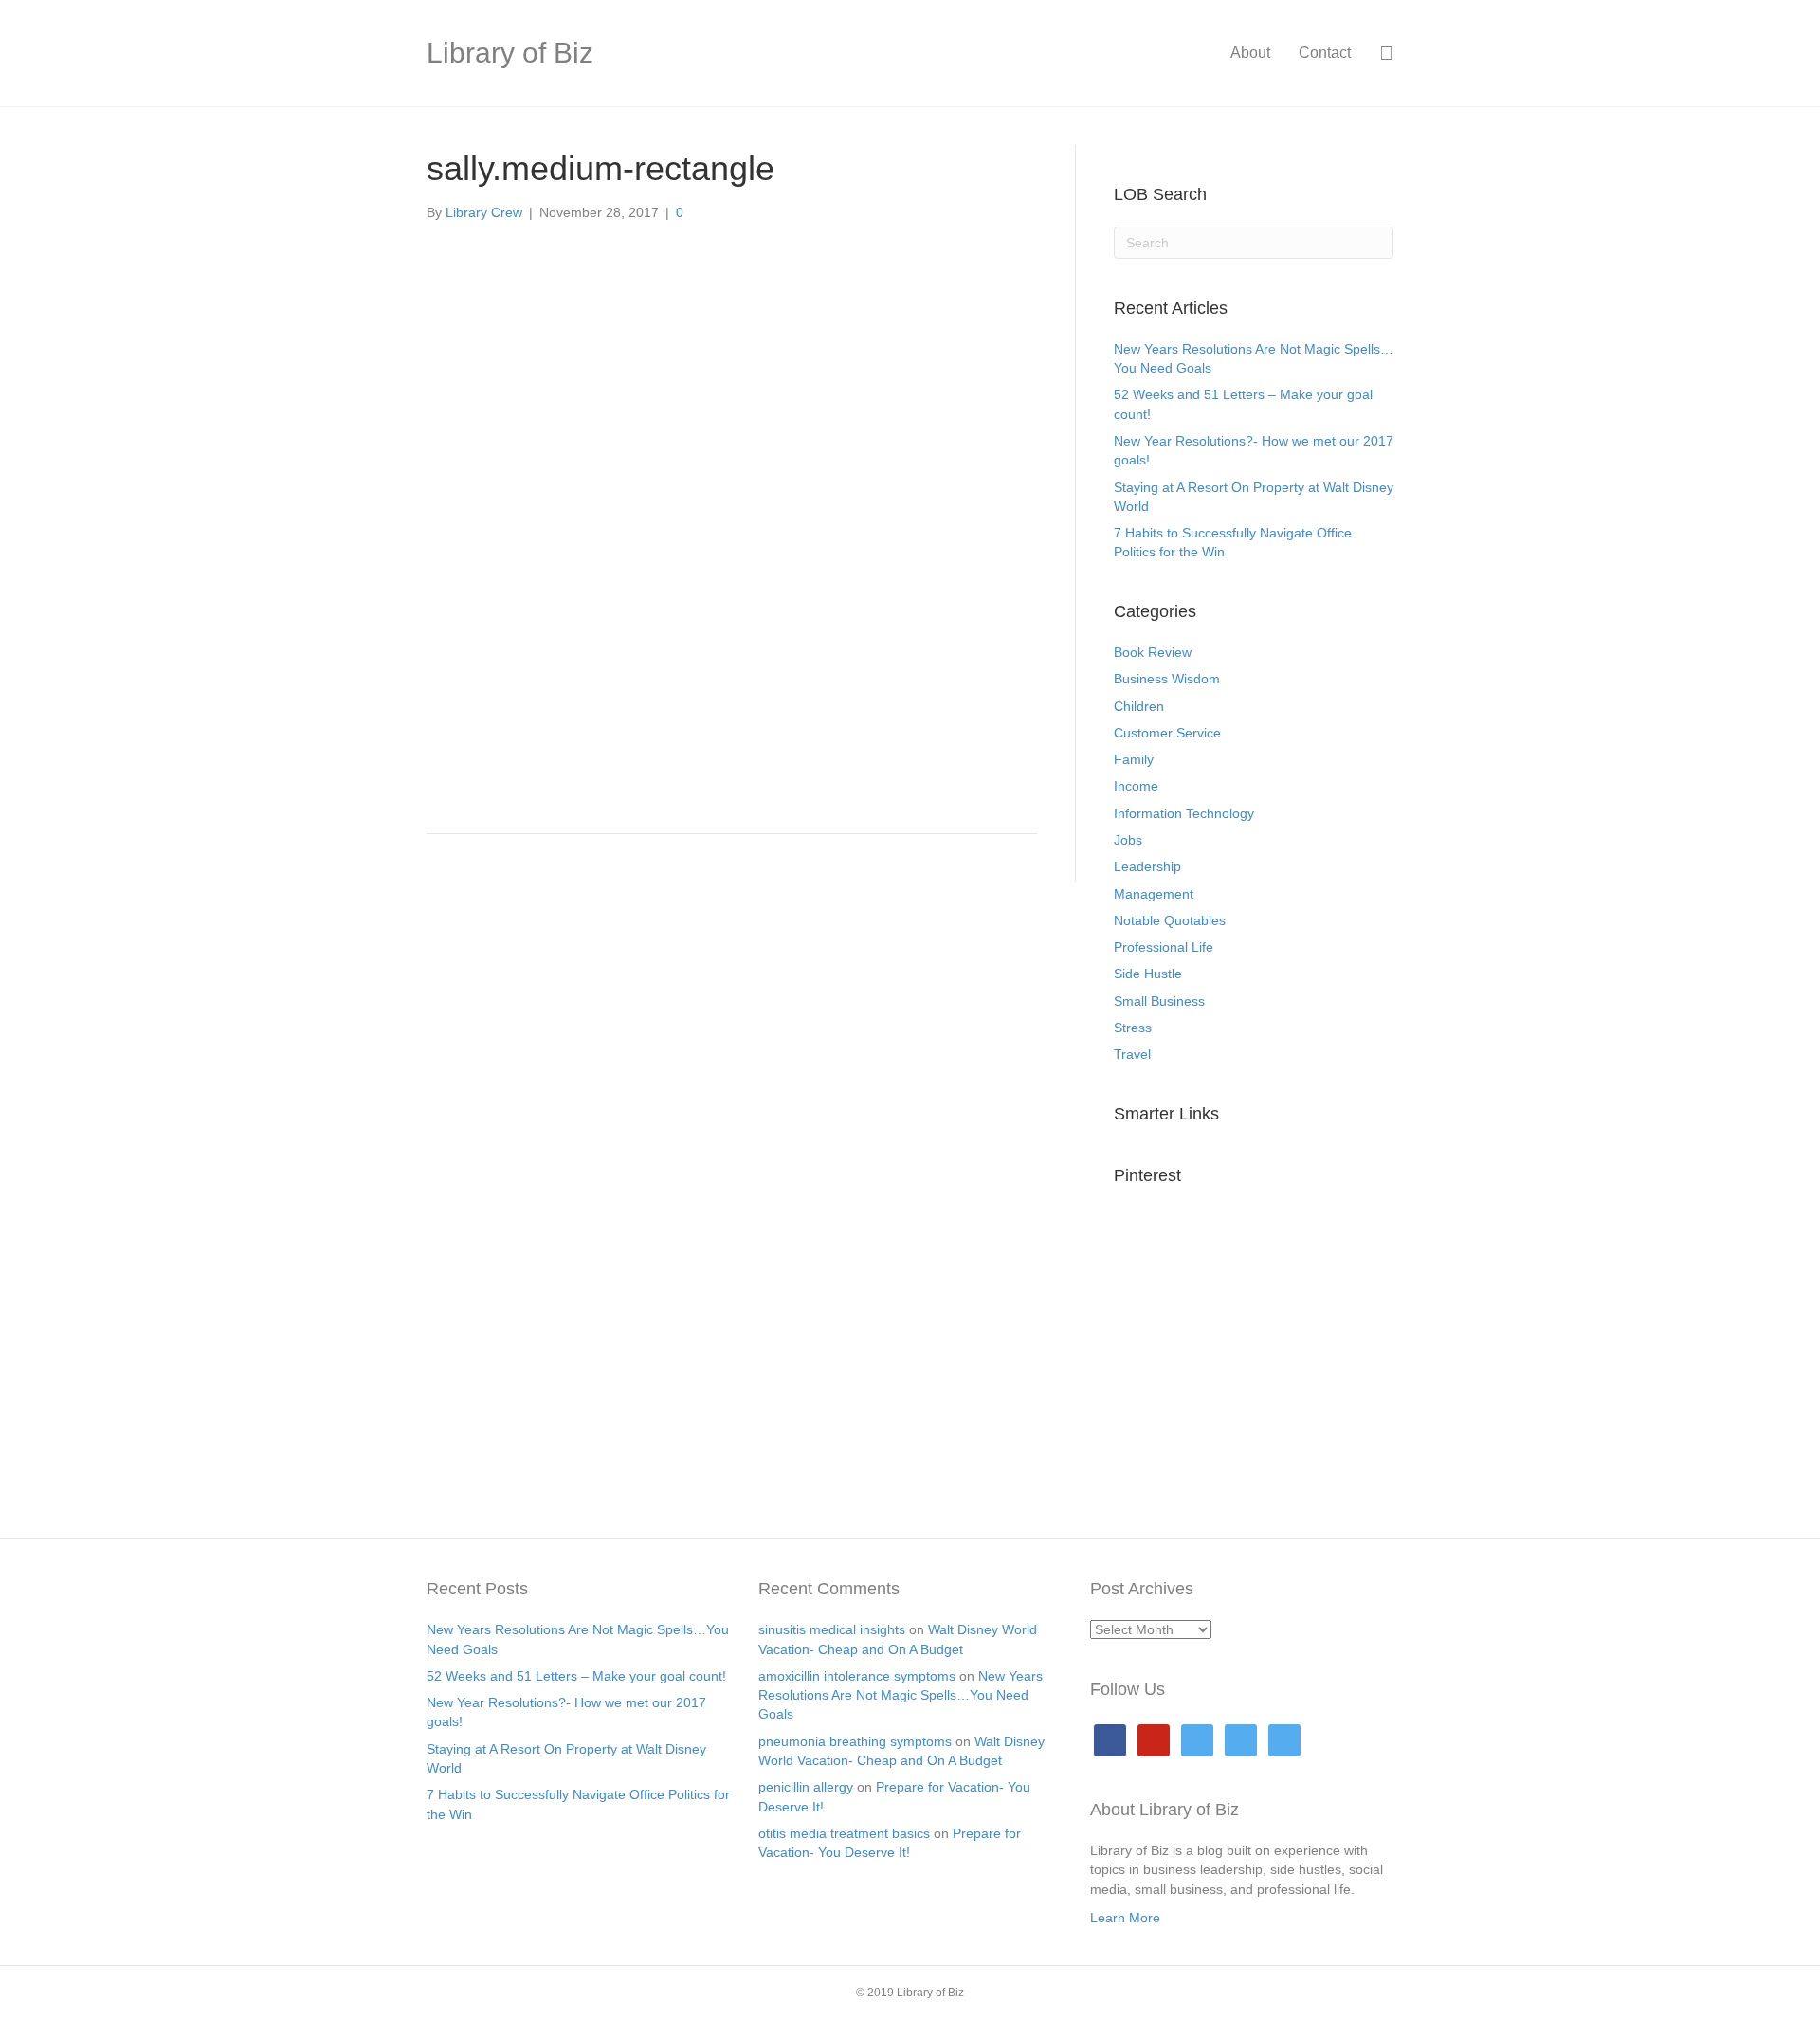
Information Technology (1184, 813)
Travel (1132, 1054)
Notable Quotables (1170, 920)
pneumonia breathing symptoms (855, 1741)
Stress (1133, 1028)
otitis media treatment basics (844, 1833)
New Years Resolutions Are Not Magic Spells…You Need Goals (901, 1695)
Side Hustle (1148, 974)
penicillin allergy (806, 1787)
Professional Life (1164, 947)
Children (1139, 706)
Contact (1325, 53)
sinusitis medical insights (832, 1629)
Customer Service (1167, 733)
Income (1136, 786)
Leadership (1147, 866)
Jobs (1128, 840)
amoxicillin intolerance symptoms (857, 1676)
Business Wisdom (1167, 679)
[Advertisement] (732, 674)
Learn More (1125, 1918)
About (1250, 53)
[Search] (1379, 53)
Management (1154, 894)
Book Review (1153, 652)
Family (1134, 759)
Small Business (1159, 1001)
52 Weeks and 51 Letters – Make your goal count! (576, 1676)
